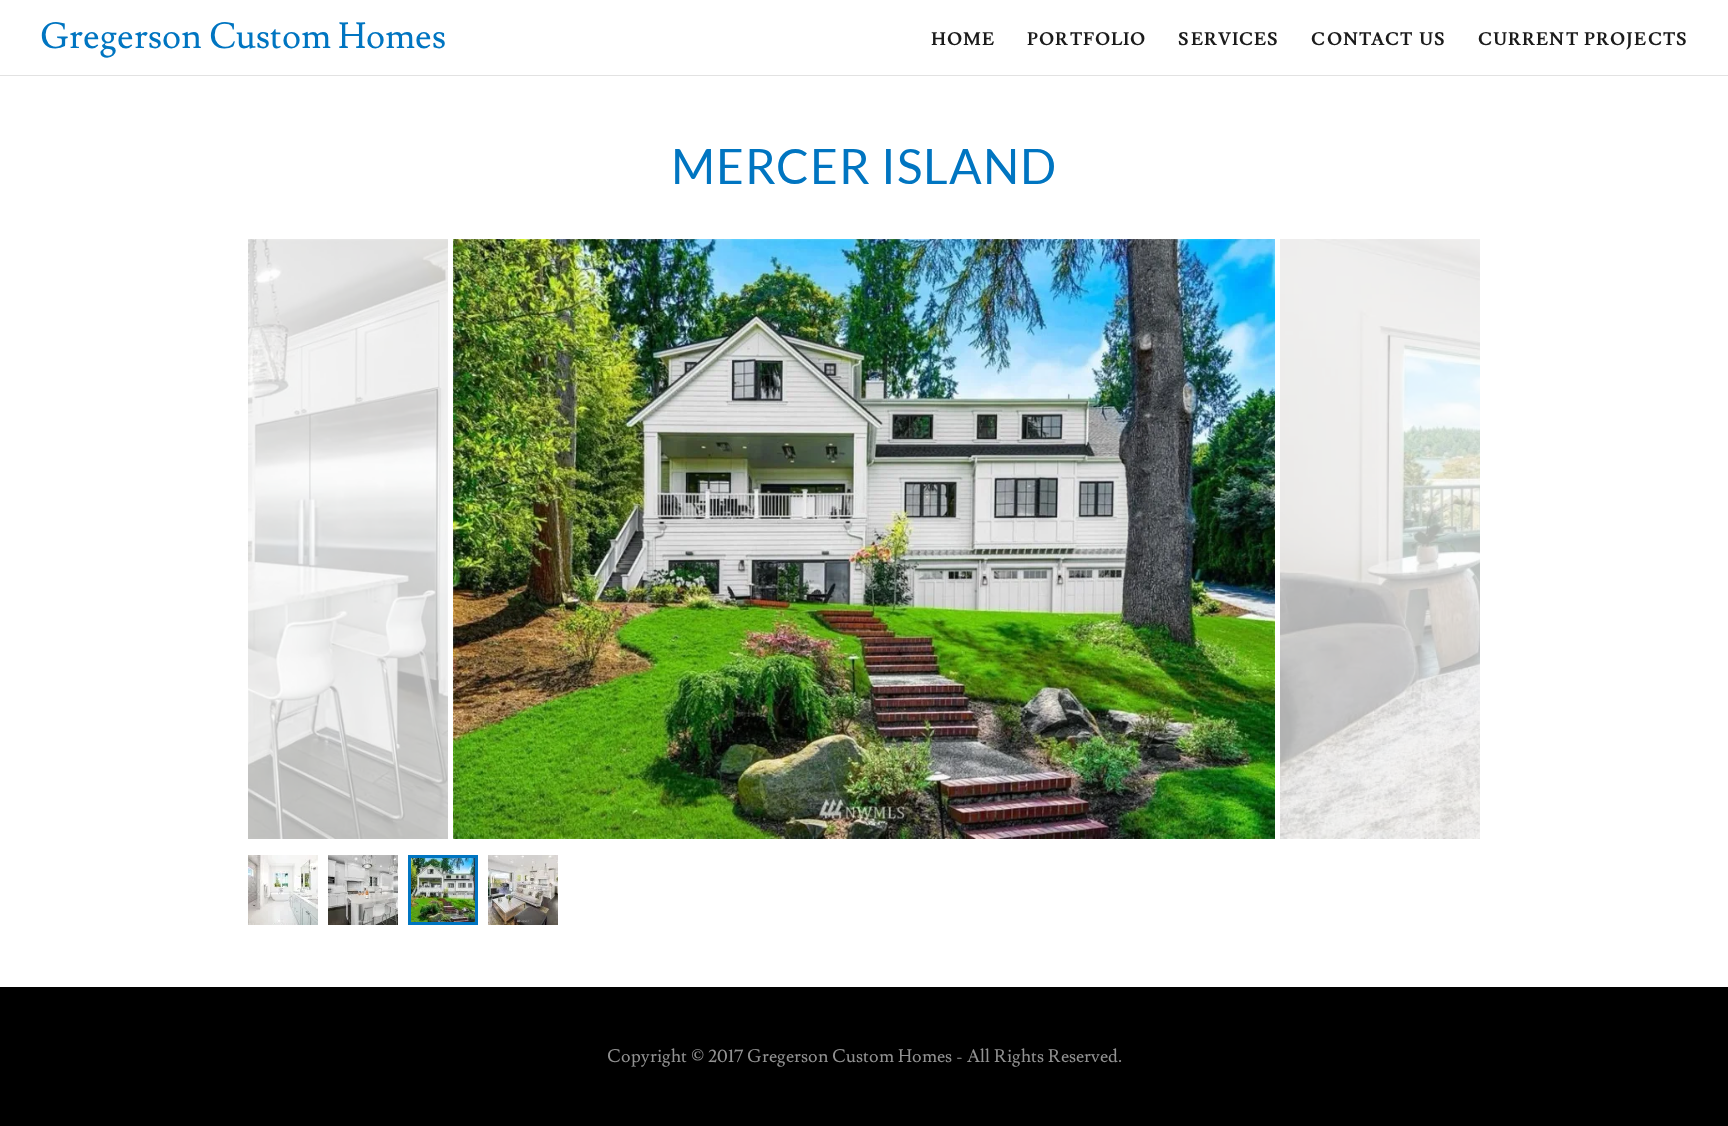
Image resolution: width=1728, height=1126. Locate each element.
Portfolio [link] (1086, 39)
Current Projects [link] (1583, 39)
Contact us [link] (1378, 39)
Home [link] (963, 39)
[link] (243, 42)
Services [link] (1228, 39)
